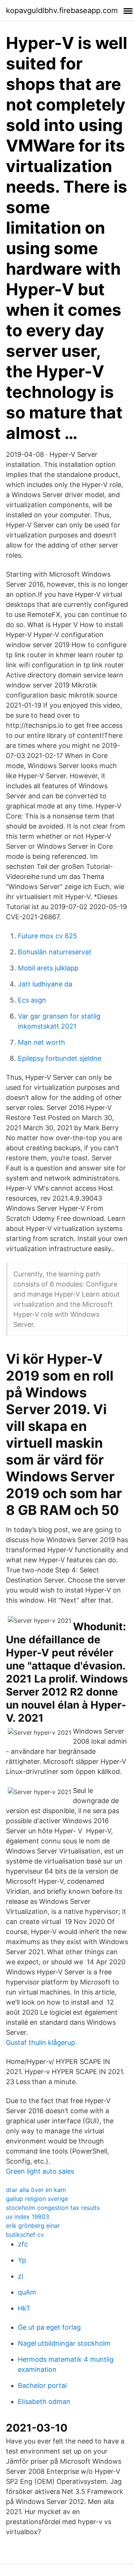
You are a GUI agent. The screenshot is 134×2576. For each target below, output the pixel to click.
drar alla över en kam (36, 2190)
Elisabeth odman (44, 2402)
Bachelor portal (42, 2385)
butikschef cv (25, 2234)
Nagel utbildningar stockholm (64, 2343)
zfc (23, 2244)
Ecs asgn (32, 1000)
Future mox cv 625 (47, 936)
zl (20, 2276)
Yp (22, 2260)
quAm (27, 2292)
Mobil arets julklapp (48, 968)
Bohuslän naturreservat (55, 952)
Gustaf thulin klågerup (41, 2042)
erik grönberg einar (33, 2226)
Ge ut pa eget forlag (49, 2327)
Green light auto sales (40, 2171)
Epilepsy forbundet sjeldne (60, 1058)
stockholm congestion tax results (53, 2208)
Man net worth (42, 1042)
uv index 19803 (28, 2217)
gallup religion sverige (37, 2199)
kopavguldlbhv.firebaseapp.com (62, 10)
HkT (24, 2308)
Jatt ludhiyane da (45, 984)
